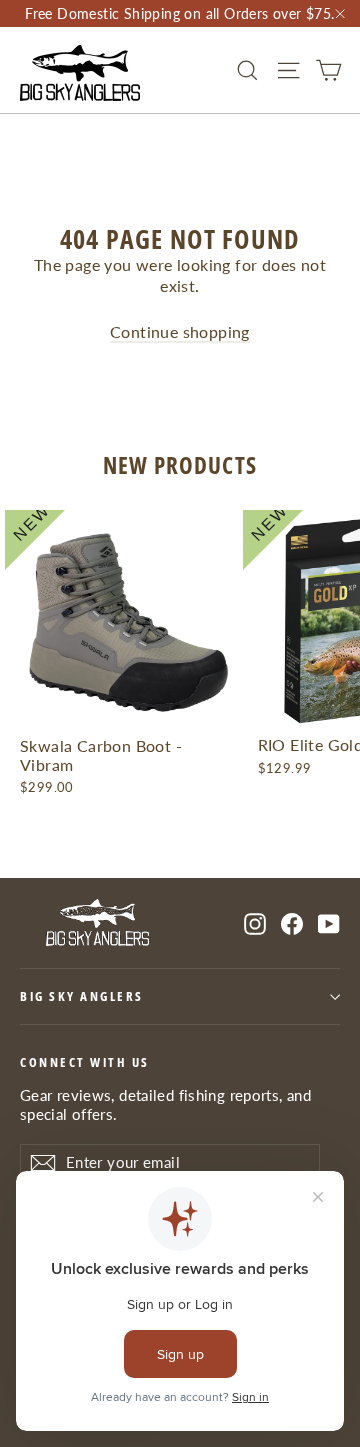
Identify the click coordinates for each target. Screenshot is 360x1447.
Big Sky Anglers (82, 996)
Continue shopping (180, 331)
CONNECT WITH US (85, 1062)
